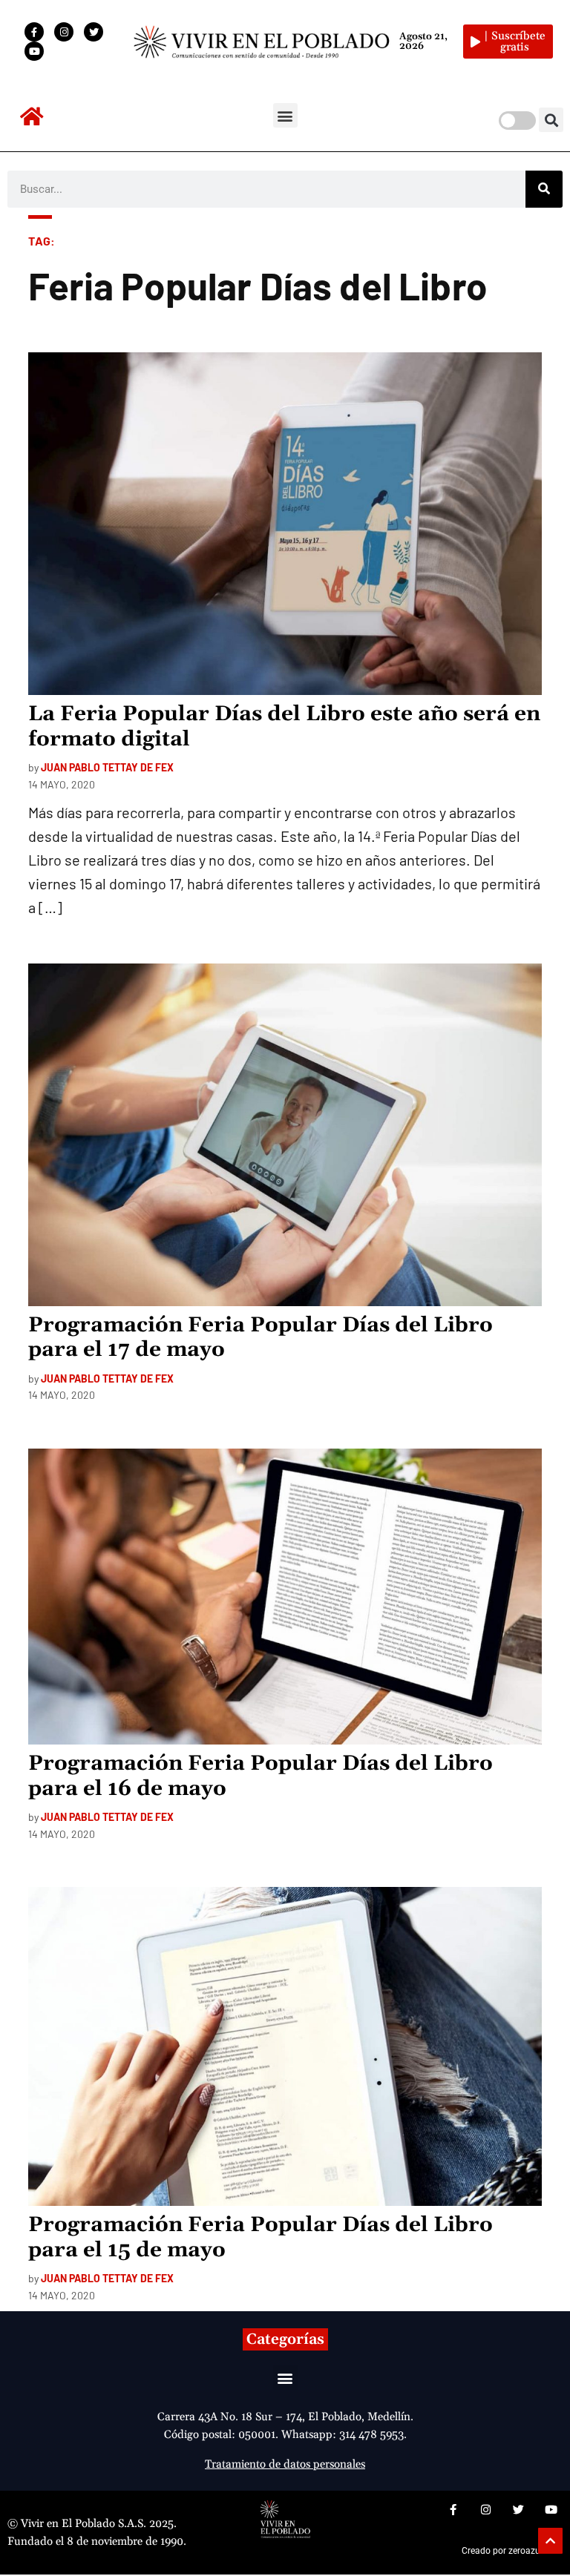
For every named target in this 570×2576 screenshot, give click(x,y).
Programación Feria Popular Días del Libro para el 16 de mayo (261, 1776)
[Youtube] (34, 51)
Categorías (285, 2339)
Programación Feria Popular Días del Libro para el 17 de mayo (261, 1338)
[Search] (544, 189)
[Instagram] (64, 32)
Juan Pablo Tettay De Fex (107, 767)
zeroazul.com (535, 2551)
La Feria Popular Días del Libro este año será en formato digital (284, 727)
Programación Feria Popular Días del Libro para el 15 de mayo (261, 2238)
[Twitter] (94, 32)
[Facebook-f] (34, 32)
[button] (285, 115)
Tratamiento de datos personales (285, 2464)
